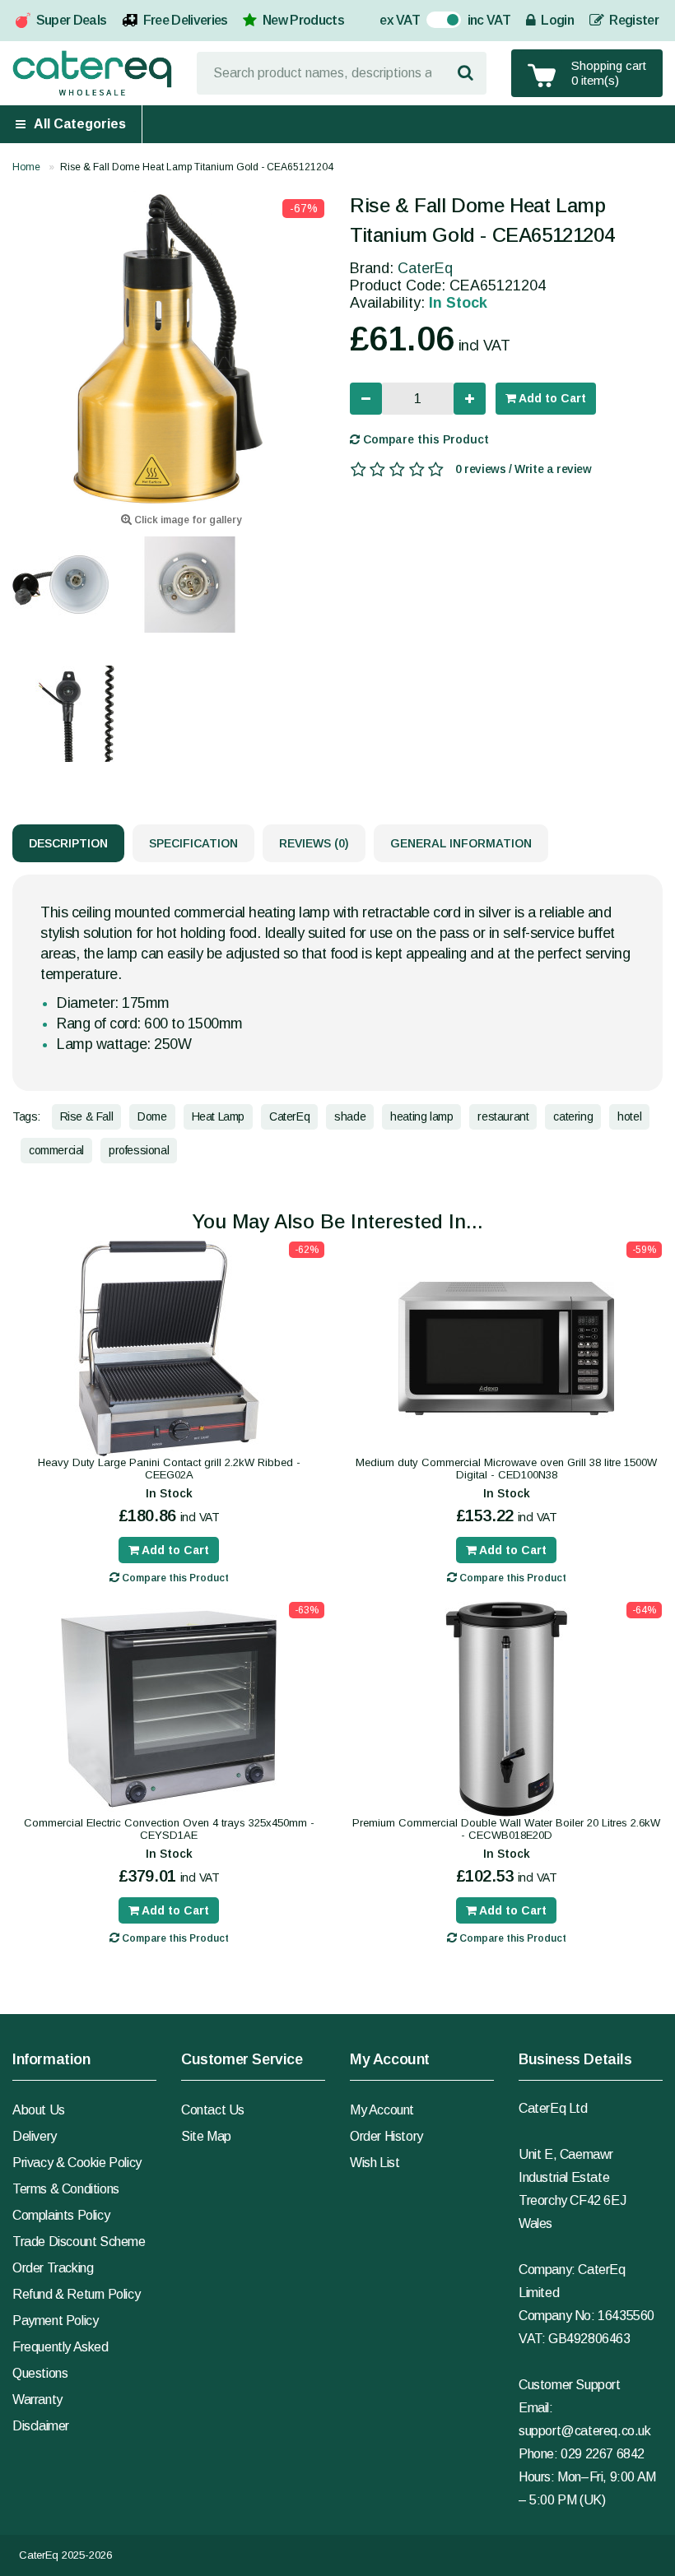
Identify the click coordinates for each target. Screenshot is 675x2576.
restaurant (503, 1116)
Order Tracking (53, 2268)
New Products (303, 20)
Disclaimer (41, 2426)
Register (633, 20)
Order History (386, 2136)
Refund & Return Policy (76, 2294)
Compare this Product (424, 439)
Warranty (37, 2400)
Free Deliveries (186, 20)
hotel (629, 1116)
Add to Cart (551, 398)
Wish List (375, 2163)
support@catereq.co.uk (585, 2431)
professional (139, 1150)
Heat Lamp (218, 1116)
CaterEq (425, 268)
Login (556, 20)
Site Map (206, 2136)
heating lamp (421, 1116)
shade (350, 1116)
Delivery (35, 2136)
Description (68, 843)
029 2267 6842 (603, 2454)
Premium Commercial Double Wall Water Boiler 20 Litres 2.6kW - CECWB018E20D (506, 1829)
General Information (461, 843)
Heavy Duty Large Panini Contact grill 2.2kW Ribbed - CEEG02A (169, 1469)
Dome (152, 1116)
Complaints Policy (61, 2215)
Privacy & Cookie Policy (77, 2163)
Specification (193, 843)
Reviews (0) (314, 843)
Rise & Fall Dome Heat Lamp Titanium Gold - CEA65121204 (197, 167)
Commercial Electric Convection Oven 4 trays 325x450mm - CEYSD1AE (169, 1829)
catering (573, 1116)
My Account (382, 2110)
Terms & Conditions (66, 2189)
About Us (39, 2110)
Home (26, 167)
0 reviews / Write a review (524, 469)
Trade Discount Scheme (79, 2242)
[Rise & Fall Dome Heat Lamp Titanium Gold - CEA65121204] (169, 347)
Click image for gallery (186, 520)
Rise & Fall (87, 1116)
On (435, 22)
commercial (56, 1150)
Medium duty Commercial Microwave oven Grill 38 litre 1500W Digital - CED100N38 (506, 1469)
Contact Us (213, 2110)
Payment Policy (55, 2321)
